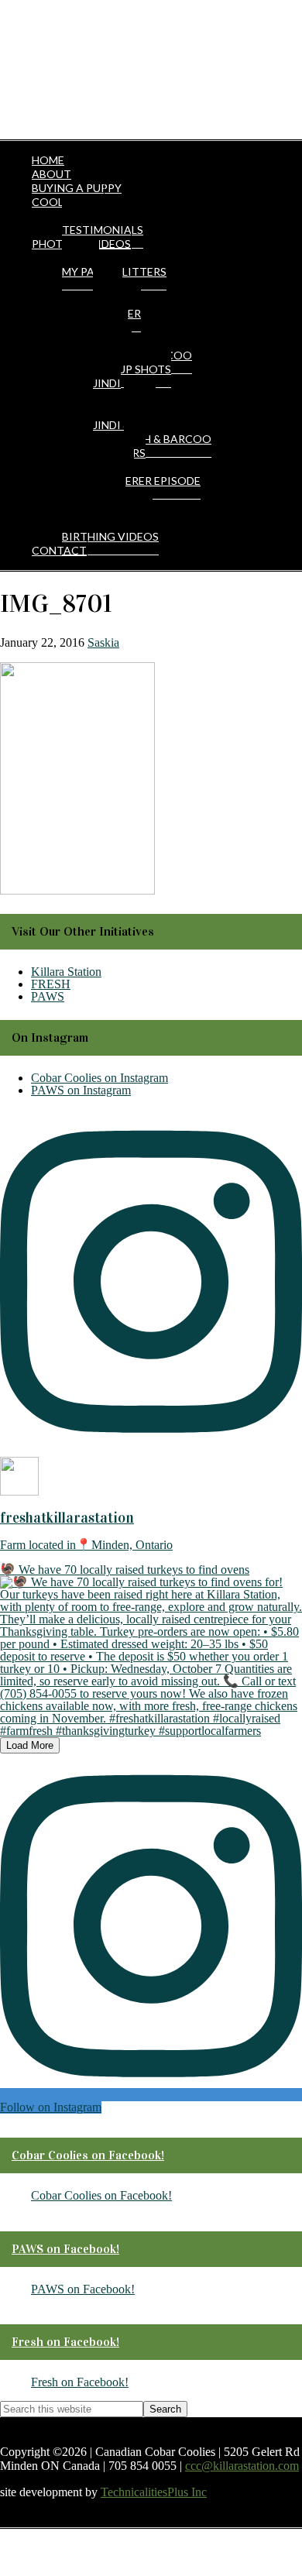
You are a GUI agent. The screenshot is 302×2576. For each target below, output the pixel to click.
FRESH (51, 984)
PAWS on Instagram (81, 1090)
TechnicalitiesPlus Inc (154, 2492)
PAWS (48, 996)
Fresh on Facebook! (65, 2342)
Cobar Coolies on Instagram (100, 1078)
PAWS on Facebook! (65, 2249)
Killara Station (66, 972)
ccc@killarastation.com (242, 2466)
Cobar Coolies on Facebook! (88, 2155)
